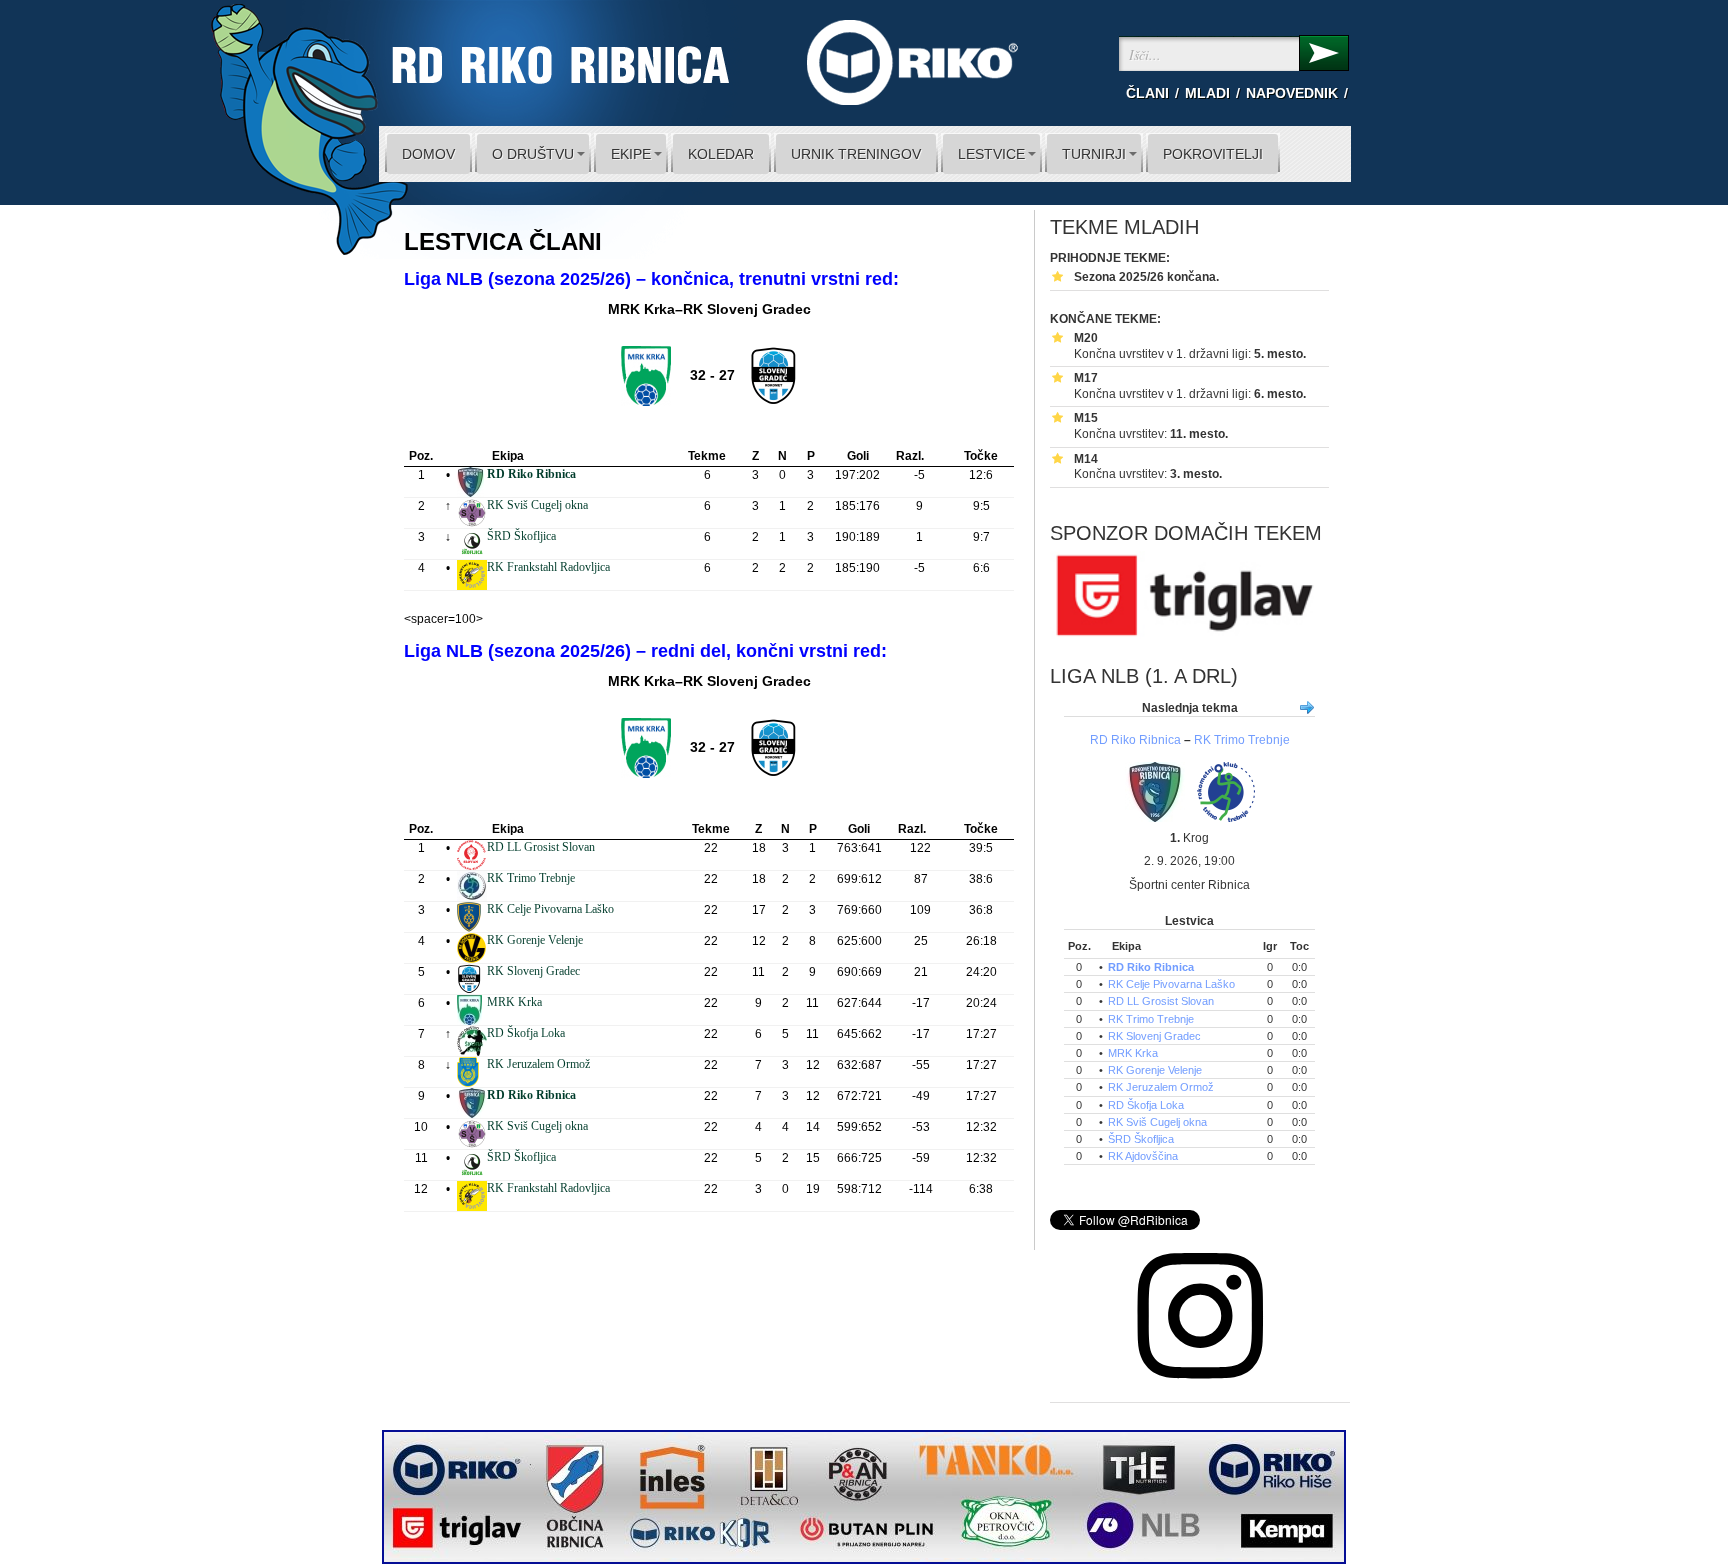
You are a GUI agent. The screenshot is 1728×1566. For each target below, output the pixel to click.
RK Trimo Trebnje (531, 878)
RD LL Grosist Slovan (541, 847)
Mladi (1207, 93)
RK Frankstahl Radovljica (548, 567)
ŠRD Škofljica (521, 536)
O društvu (533, 154)
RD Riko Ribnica (1135, 740)
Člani (1147, 93)
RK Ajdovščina (1143, 1156)
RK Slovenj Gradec (533, 971)
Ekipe (631, 154)
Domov (428, 154)
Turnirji (1094, 154)
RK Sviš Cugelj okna (537, 505)
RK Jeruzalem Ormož (538, 1064)
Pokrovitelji (1213, 154)
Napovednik (1292, 93)
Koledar (721, 154)
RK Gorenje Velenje (535, 940)
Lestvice (991, 154)
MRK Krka (514, 1002)
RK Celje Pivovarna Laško (550, 909)
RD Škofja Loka (526, 1033)
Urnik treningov (856, 154)
